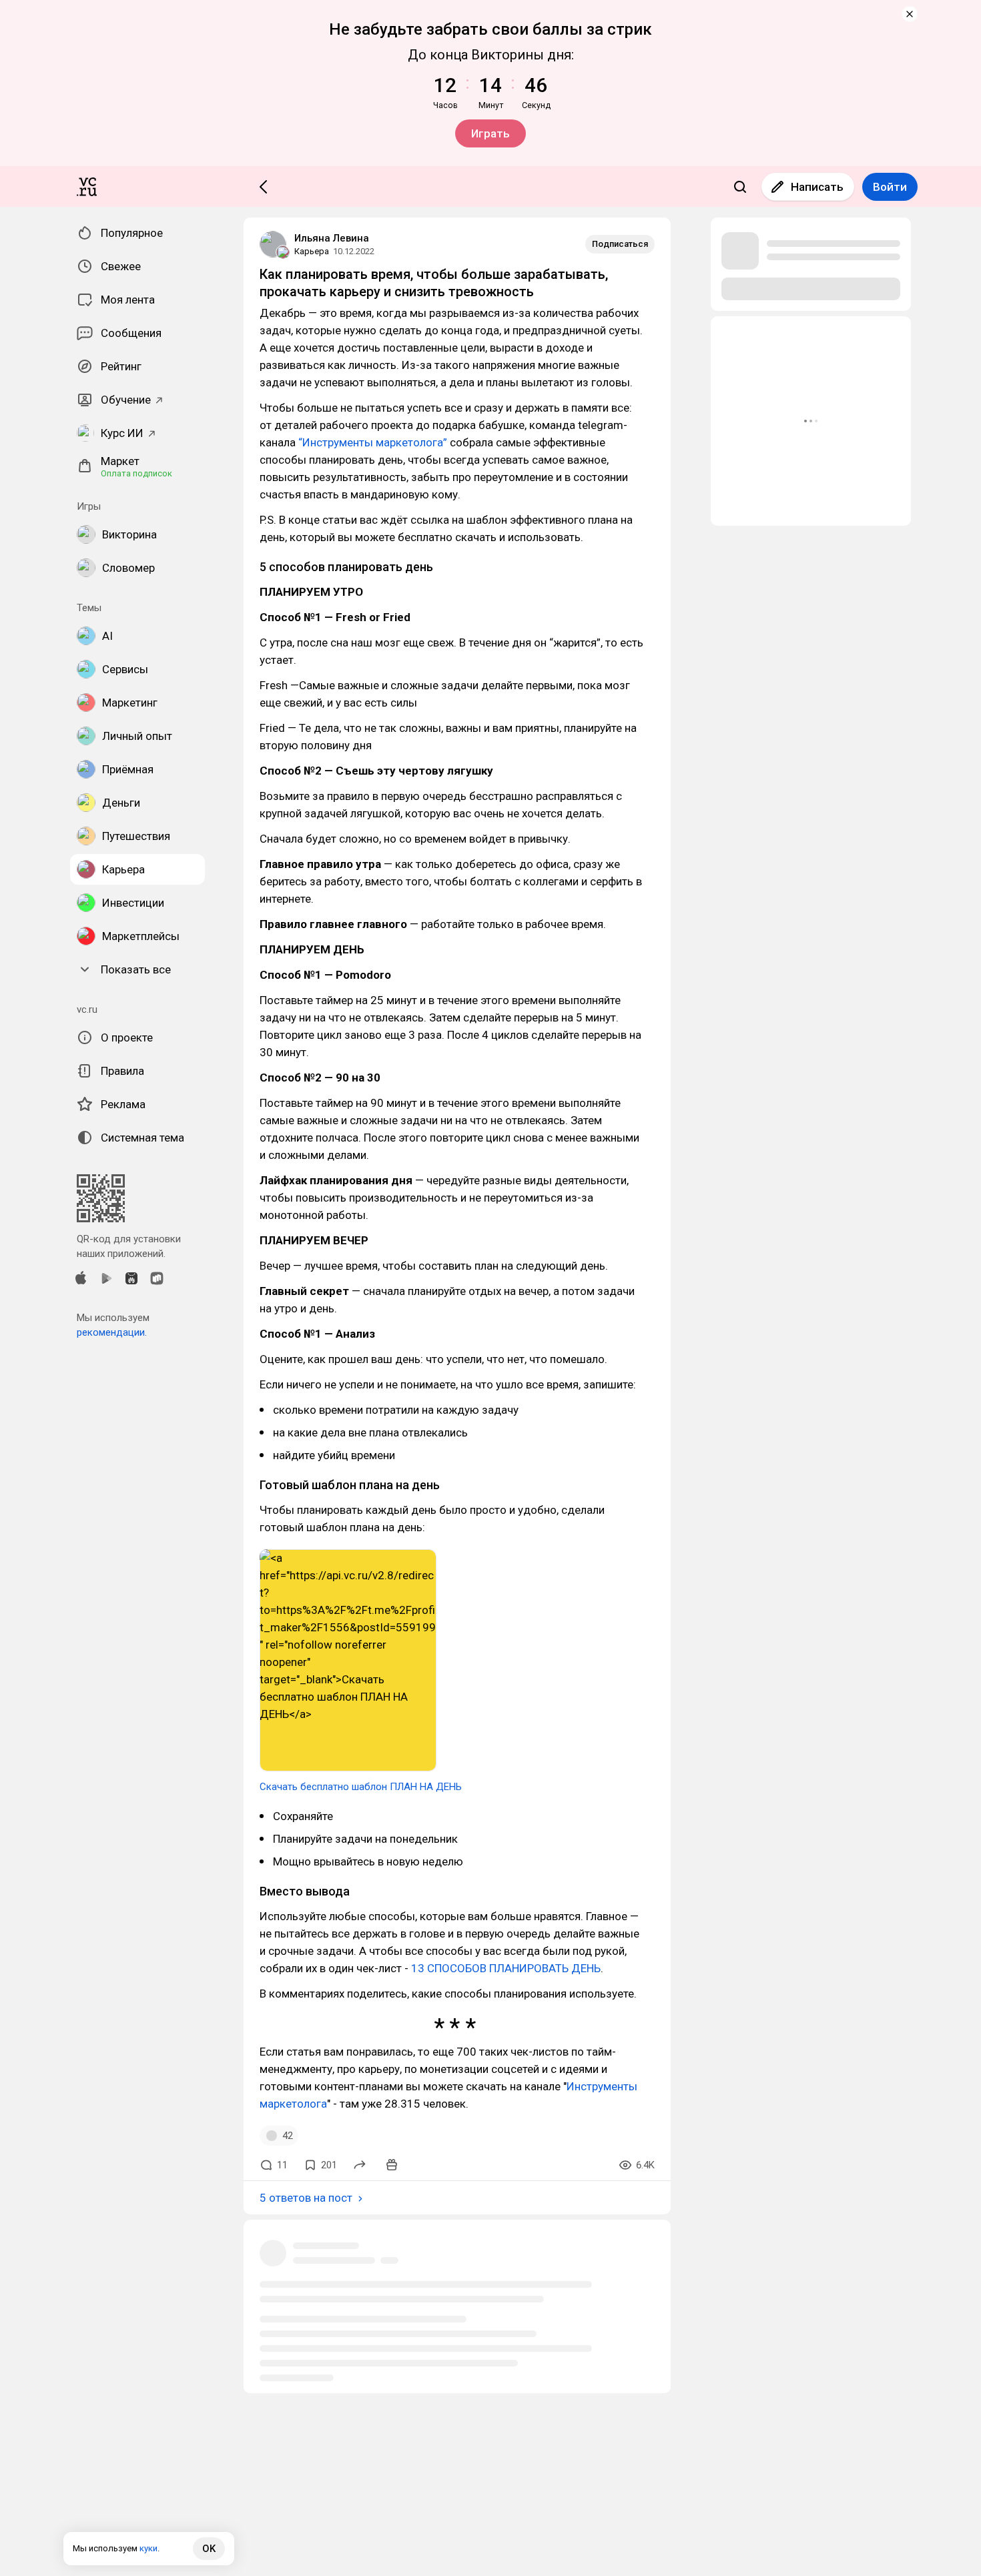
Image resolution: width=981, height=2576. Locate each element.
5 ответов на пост (306, 2198)
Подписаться (620, 244)
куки (148, 2548)
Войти (890, 187)
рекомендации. (112, 1332)
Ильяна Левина (332, 238)
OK (209, 2549)
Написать (817, 187)
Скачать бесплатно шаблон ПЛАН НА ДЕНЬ (361, 1787)
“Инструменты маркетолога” (373, 442)
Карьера (312, 251)
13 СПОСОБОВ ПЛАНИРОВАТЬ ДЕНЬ (506, 1968)
